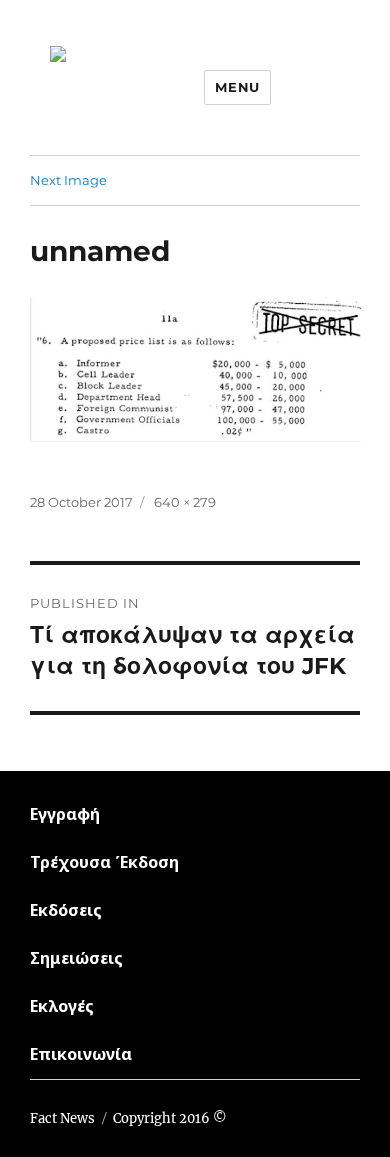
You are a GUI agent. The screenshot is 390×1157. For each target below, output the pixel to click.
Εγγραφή (65, 814)
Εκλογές (62, 1006)
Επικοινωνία (81, 1054)
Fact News (62, 1118)
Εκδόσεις (66, 910)
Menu (237, 87)
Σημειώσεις (76, 958)
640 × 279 (185, 502)
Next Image (68, 180)
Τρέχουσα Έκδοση (104, 862)
